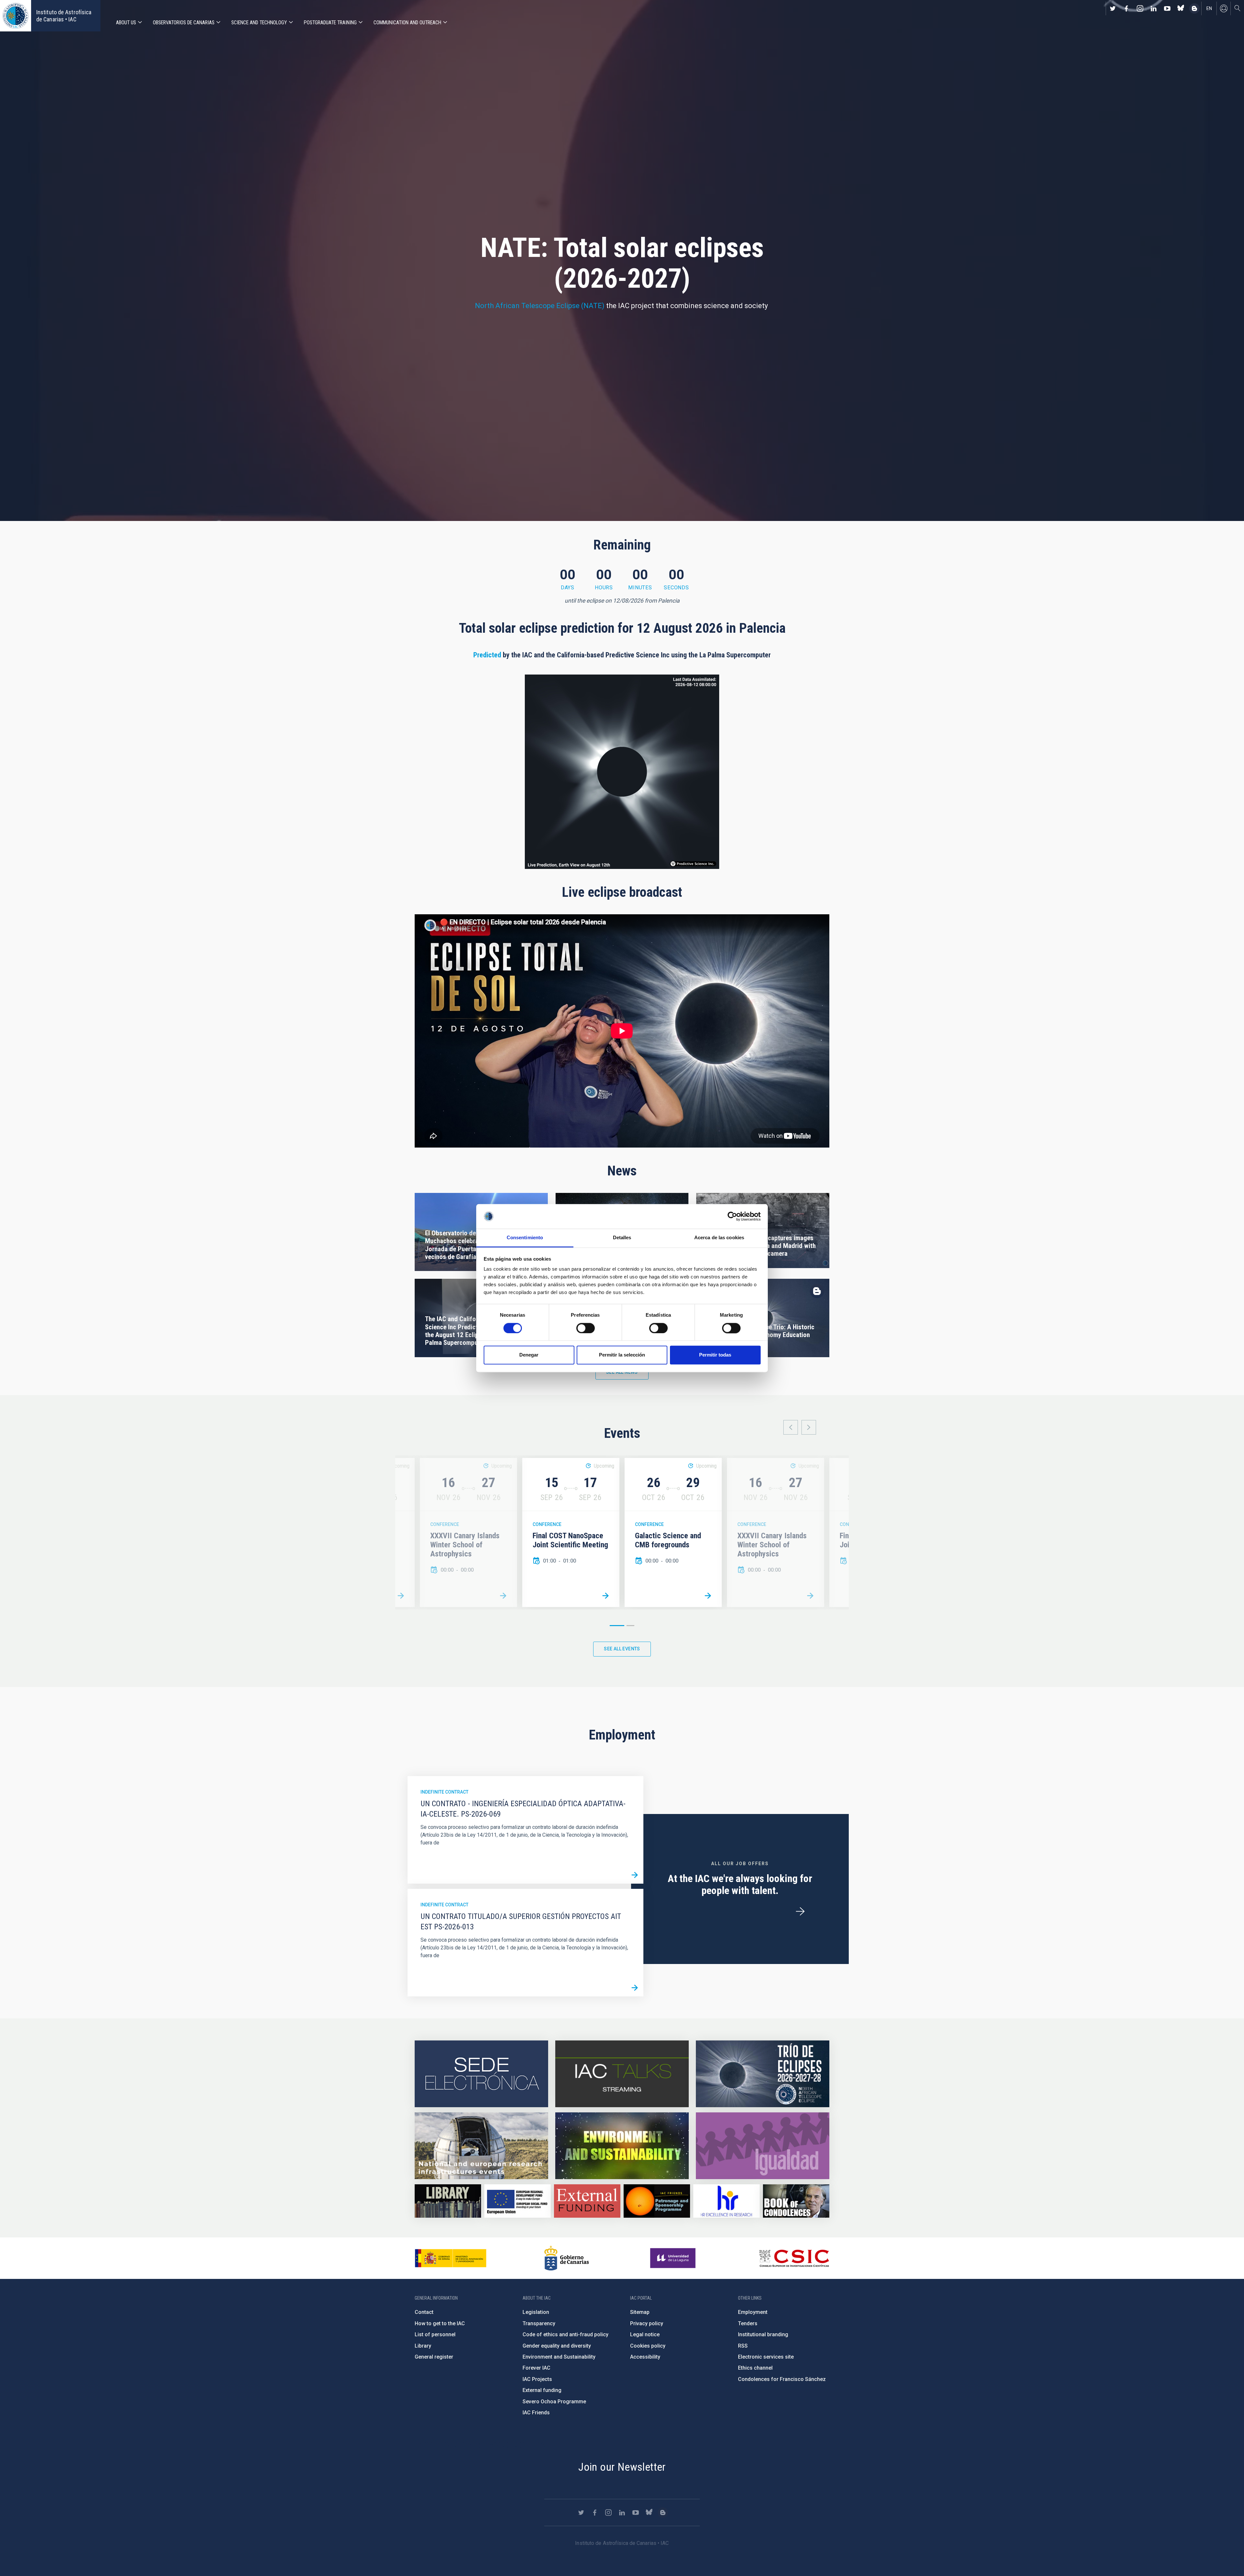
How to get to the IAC (440, 2323)
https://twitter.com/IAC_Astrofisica (1113, 8)
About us (126, 23)
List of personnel (435, 2334)
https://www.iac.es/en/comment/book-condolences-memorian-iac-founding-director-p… (796, 2201)
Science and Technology (259, 23)
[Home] (16, 16)
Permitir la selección (622, 1355)
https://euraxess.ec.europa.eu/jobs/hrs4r (726, 2201)
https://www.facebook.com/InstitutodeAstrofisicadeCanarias (1126, 8)
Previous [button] (791, 1427)
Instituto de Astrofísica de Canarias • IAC (64, 16)
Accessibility (645, 2357)
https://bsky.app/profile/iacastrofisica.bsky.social (1181, 8)
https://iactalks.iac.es (622, 2074)
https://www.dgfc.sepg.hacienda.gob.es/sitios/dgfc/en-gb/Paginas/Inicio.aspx (518, 2201)
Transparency (539, 2323)
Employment (753, 2312)
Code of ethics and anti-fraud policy (565, 2334)
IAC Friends (536, 2413)
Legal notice (645, 2334)
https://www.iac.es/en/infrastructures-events (481, 2146)
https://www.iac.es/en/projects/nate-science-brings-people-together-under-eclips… (763, 2074)
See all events (622, 1649)
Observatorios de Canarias (184, 23)
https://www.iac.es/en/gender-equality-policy (763, 2146)
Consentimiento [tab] (525, 1238)
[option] (571, 1532)
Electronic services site (766, 2357)
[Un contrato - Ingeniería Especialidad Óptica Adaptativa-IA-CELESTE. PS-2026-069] (635, 1875)
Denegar (529, 1355)
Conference (445, 1524)
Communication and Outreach (407, 23)
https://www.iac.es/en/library (448, 2201)
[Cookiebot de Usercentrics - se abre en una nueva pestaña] (732, 1216)
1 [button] (617, 1626)
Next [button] (809, 1427)
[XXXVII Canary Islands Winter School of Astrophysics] (503, 1596)
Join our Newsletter (622, 2467)
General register (434, 2357)
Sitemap (640, 2312)
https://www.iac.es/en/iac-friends (657, 2201)
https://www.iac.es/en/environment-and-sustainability (622, 2146)
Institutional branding (763, 2334)
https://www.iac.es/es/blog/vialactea (1194, 8)
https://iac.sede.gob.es (481, 2074)
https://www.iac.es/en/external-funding (587, 2201)
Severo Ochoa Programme (554, 2402)
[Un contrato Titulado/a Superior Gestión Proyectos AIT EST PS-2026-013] (635, 1988)
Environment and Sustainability (559, 2357)
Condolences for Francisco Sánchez (782, 2379)
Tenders (748, 2323)
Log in (1224, 8)
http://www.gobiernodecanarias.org (567, 2258)
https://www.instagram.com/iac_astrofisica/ (1140, 8)
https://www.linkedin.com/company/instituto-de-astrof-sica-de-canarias (1154, 8)
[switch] (586, 1328)
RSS (743, 2346)
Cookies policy (648, 2346)
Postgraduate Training (330, 23)
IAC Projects (537, 2379)
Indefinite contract (444, 1792)
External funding (542, 2390)
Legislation (536, 2312)
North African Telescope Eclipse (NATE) (540, 306)
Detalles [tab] (622, 1238)
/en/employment (800, 1912)
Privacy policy (647, 2323)
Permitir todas (715, 1355)
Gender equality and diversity (557, 2346)
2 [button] (630, 1626)
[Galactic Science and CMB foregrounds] (401, 1596)
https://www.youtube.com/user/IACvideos (1167, 8)
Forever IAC (536, 2368)
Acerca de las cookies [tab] (719, 1238)
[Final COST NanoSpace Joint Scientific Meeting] (605, 1596)
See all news (622, 1372)
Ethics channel (755, 2368)
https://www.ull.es (674, 2258)
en (1209, 8)
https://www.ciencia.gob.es (451, 2258)
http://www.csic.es (794, 2258)
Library (423, 2346)
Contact (424, 2312)
